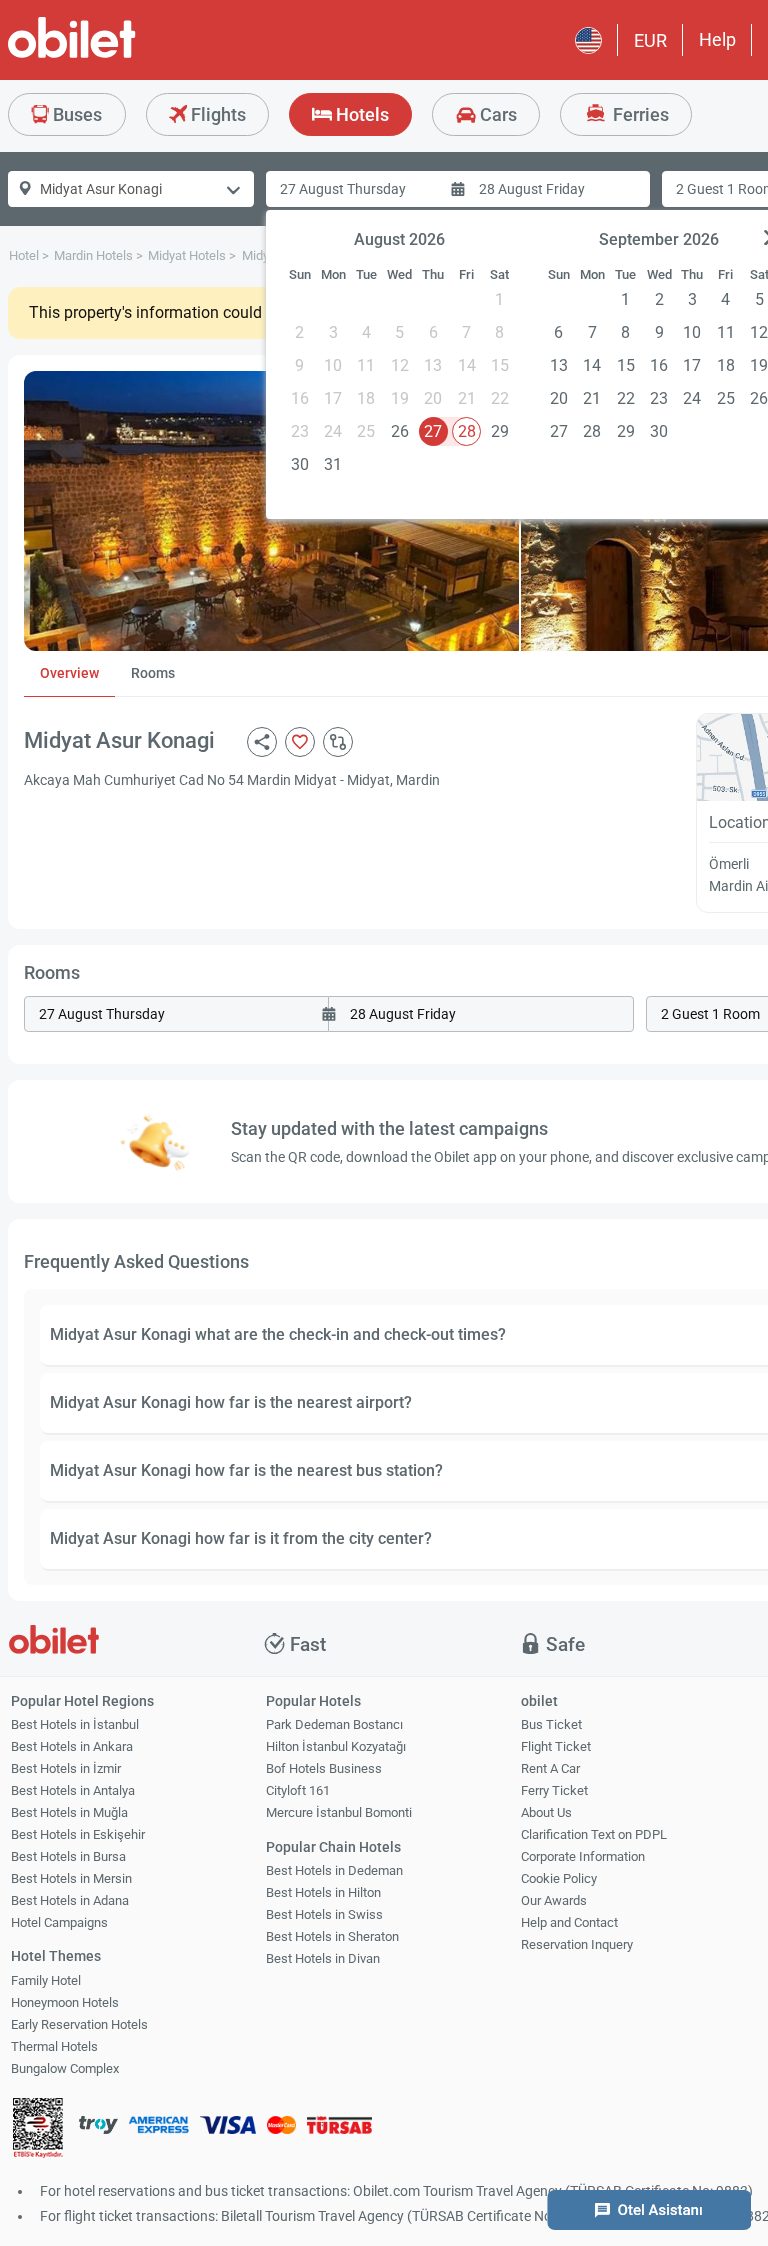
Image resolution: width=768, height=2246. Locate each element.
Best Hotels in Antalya (73, 1790)
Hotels (360, 114)
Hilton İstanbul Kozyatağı (336, 1746)
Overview (69, 673)
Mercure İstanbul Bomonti (339, 1812)
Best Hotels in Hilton (323, 1892)
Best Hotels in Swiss (324, 1914)
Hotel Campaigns (59, 1922)
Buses (75, 114)
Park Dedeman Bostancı (334, 1724)
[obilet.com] (120, 55)
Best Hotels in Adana (70, 1900)
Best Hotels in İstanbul (75, 1724)
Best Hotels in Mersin (71, 1878)
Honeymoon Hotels (65, 2002)
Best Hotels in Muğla (69, 1812)
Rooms (153, 673)
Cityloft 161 (298, 1790)
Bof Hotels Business (324, 1768)
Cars (496, 114)
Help (717, 39)
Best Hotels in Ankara (72, 1746)
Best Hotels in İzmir (66, 1768)
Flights (216, 114)
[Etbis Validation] (38, 2130)
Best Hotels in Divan (323, 1958)
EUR (650, 40)
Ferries (639, 114)
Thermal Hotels (54, 2046)
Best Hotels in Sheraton (332, 1936)
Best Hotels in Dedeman (334, 1870)
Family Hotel (46, 1980)
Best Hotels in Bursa (68, 1856)
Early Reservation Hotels (79, 2024)
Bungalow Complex (65, 2068)
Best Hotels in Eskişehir (78, 1834)
